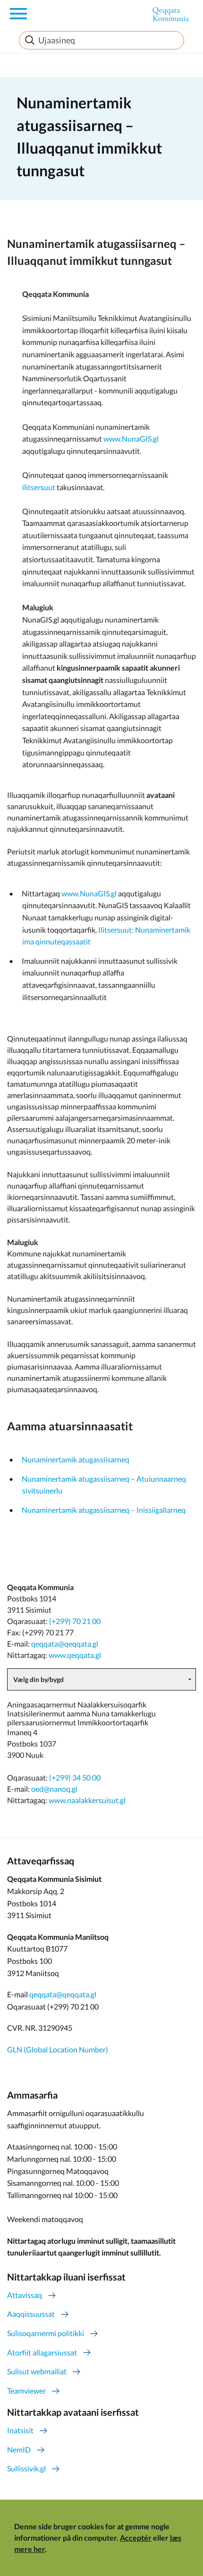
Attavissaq (25, 2295)
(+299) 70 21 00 (75, 1621)
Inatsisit (20, 2430)
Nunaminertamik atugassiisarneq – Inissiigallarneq (104, 1510)
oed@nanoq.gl (54, 1789)
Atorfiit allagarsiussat (42, 2352)
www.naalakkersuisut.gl (87, 1800)
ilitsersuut (39, 487)
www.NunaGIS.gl (131, 439)
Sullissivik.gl (26, 2468)
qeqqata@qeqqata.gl (65, 1644)
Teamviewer (26, 2391)
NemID (19, 2449)
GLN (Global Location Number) (58, 2049)
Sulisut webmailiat (37, 2371)
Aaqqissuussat (31, 2314)
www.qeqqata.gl (75, 1655)
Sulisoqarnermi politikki (46, 2333)
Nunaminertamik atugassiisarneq (76, 1459)
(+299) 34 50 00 (75, 1777)
